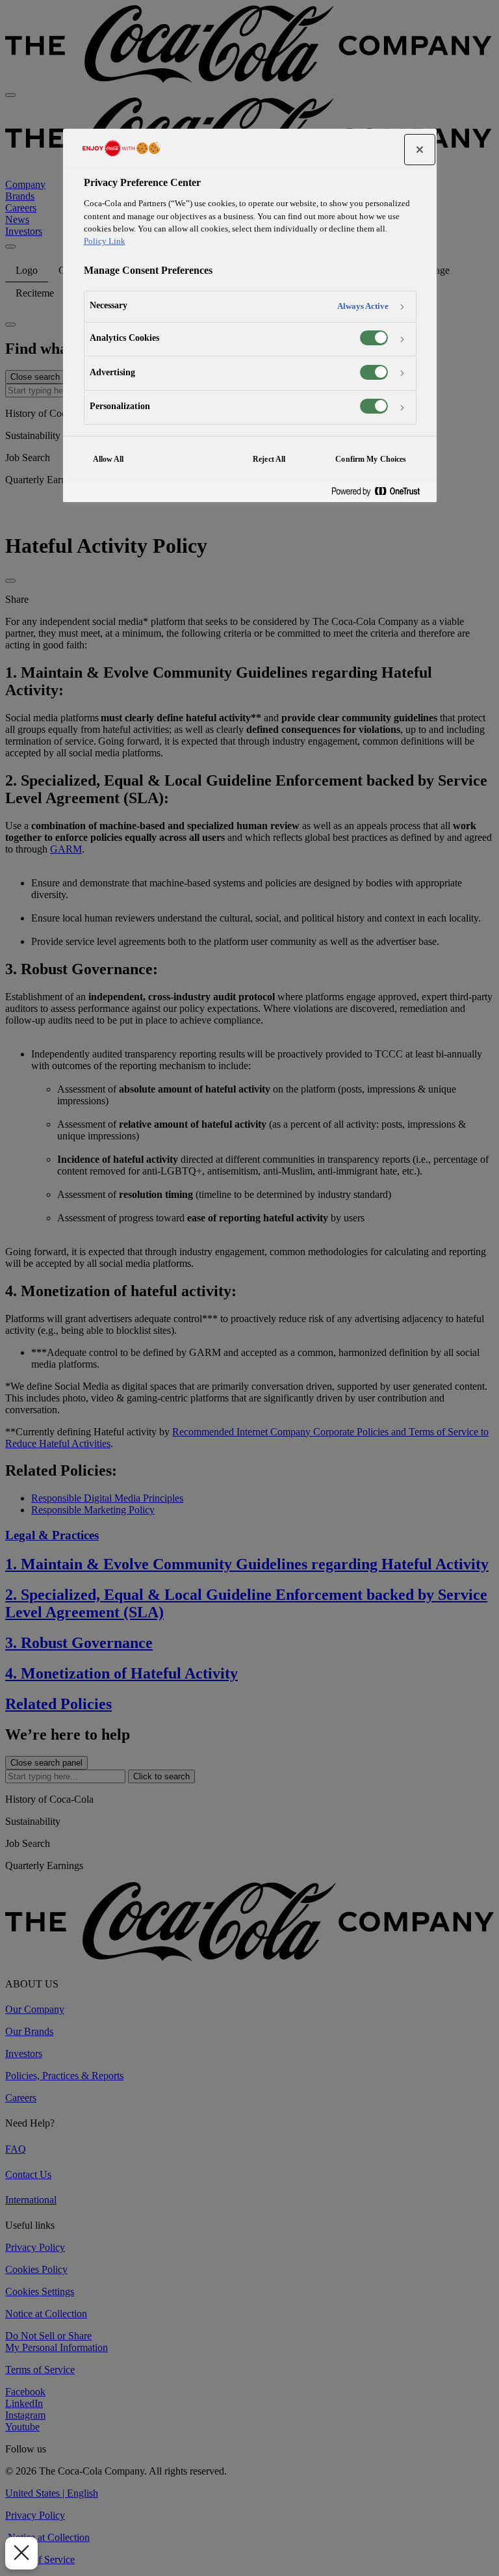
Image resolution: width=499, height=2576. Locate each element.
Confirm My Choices (371, 459)
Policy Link (105, 241)
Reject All (269, 459)
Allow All (109, 459)
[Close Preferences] (21, 2553)
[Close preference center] (420, 150)
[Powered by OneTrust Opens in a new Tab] (381, 492)
